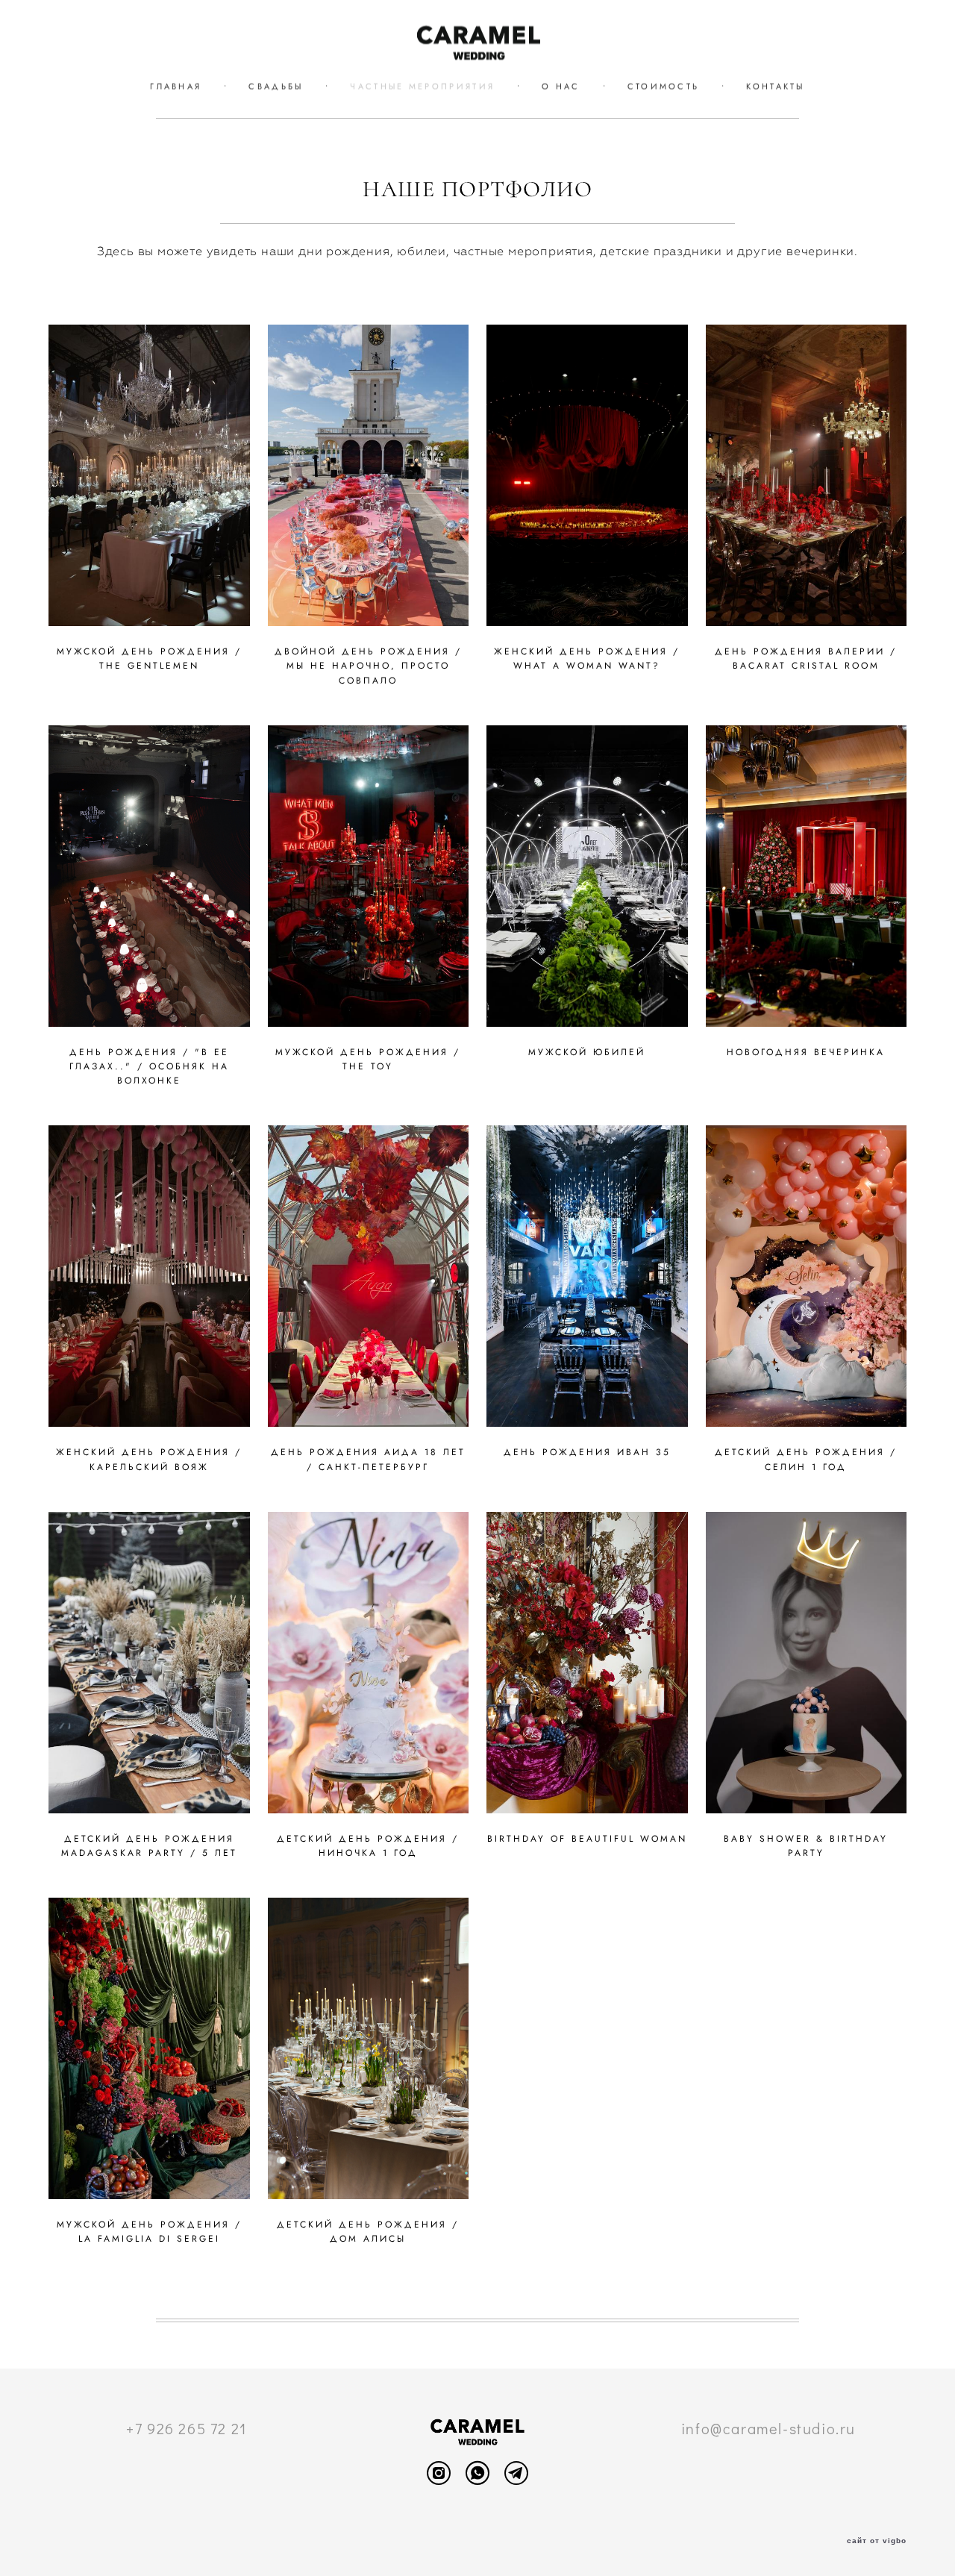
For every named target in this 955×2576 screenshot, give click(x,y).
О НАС (561, 87)
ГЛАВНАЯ (176, 87)
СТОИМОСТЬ (664, 87)
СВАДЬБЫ (276, 87)
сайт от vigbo (877, 2541)
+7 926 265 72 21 (187, 2428)
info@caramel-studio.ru (768, 2428)
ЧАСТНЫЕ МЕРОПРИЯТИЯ (422, 87)
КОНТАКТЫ (775, 87)
